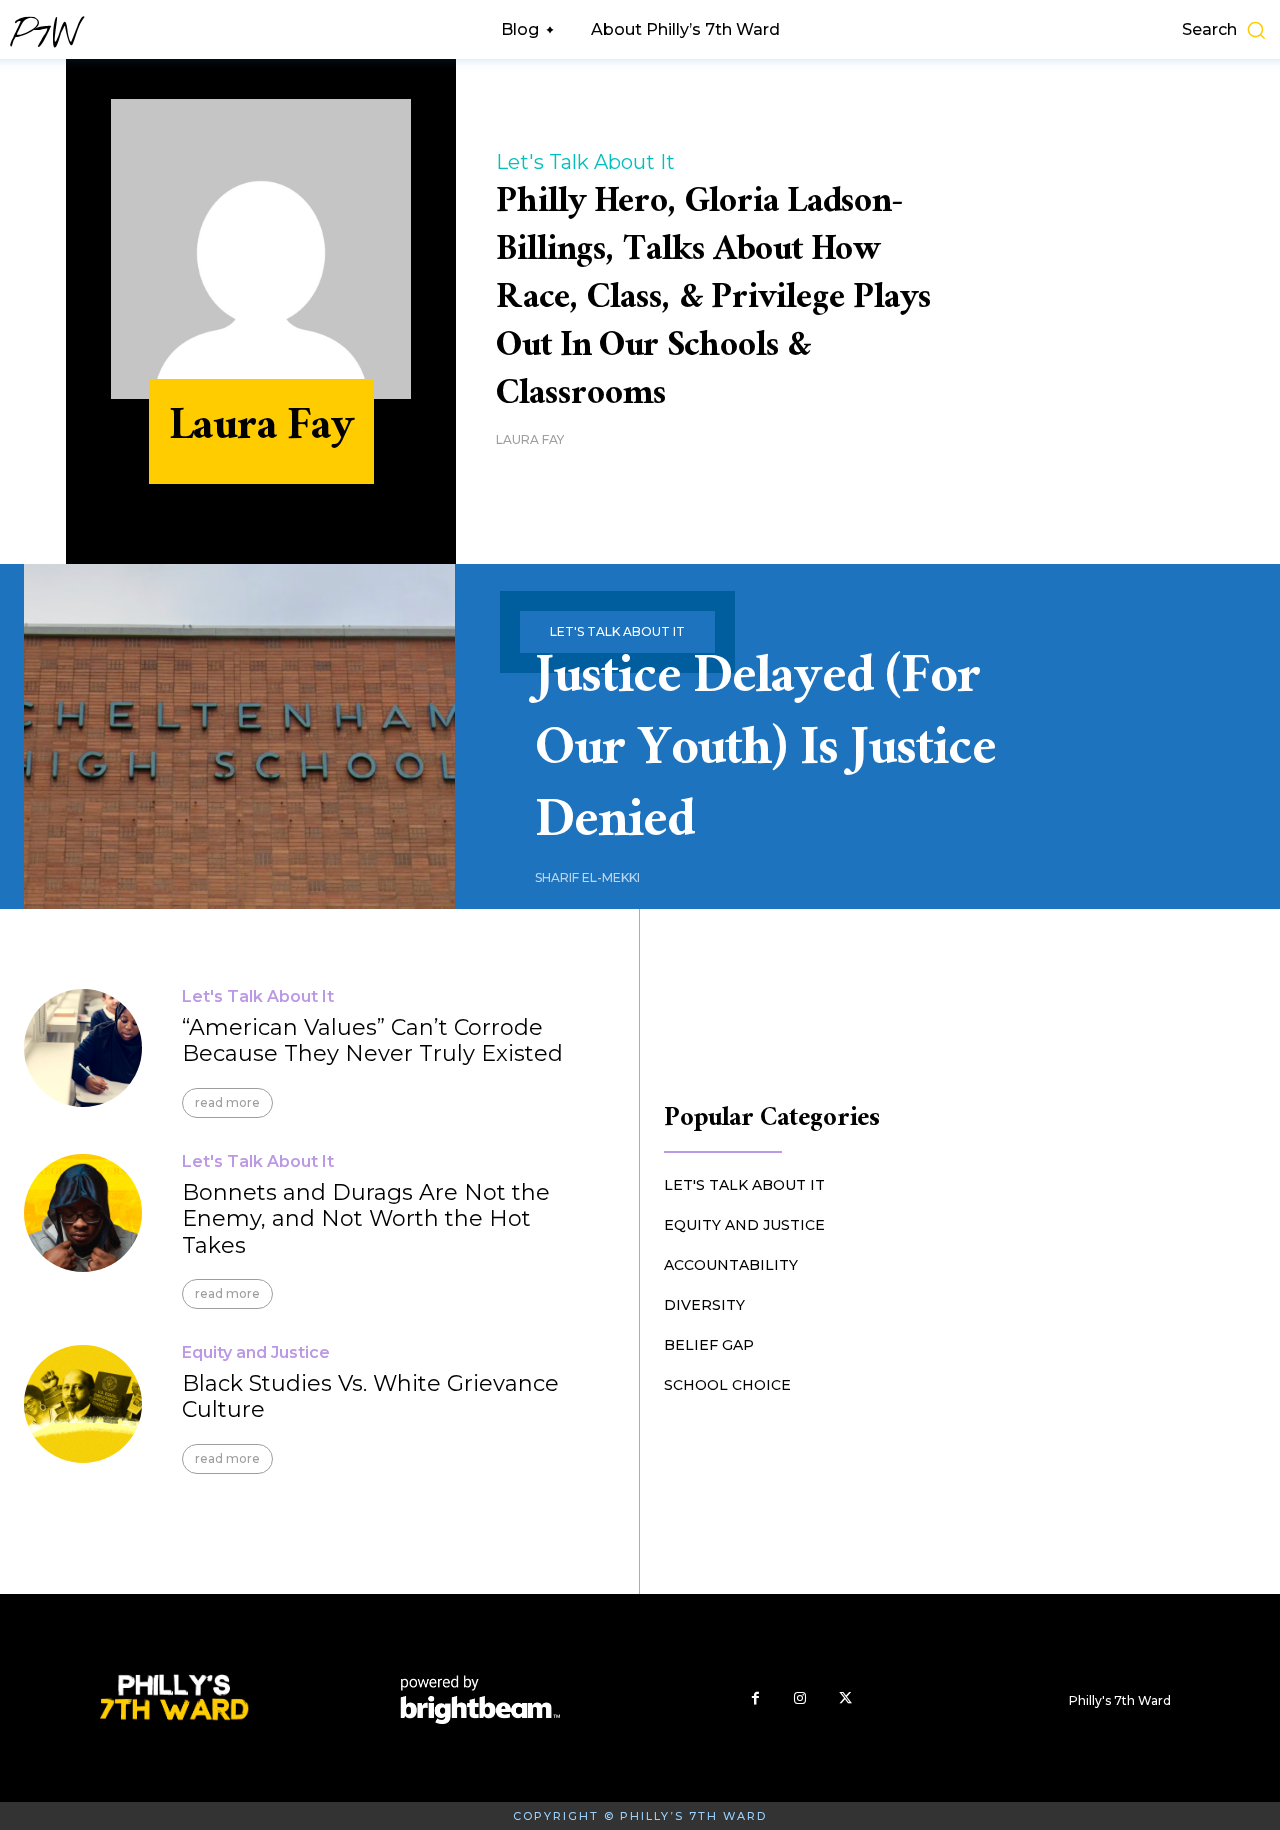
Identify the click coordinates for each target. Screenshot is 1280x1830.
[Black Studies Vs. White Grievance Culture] (83, 1404)
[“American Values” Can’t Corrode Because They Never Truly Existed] (83, 1048)
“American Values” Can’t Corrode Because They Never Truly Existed (372, 1040)
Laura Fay (530, 439)
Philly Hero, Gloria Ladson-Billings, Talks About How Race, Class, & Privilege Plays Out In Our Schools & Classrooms (713, 301)
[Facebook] (755, 1698)
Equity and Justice (256, 1353)
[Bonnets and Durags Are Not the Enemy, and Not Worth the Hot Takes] (83, 1213)
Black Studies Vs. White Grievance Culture (370, 1396)
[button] (1138, 30)
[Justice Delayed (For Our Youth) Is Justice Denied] (239, 736)
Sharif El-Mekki (587, 877)
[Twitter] (845, 1698)
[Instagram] (800, 1698)
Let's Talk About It (585, 162)
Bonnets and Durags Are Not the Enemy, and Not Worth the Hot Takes (366, 1219)
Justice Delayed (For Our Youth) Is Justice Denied (765, 755)
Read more (227, 1102)
